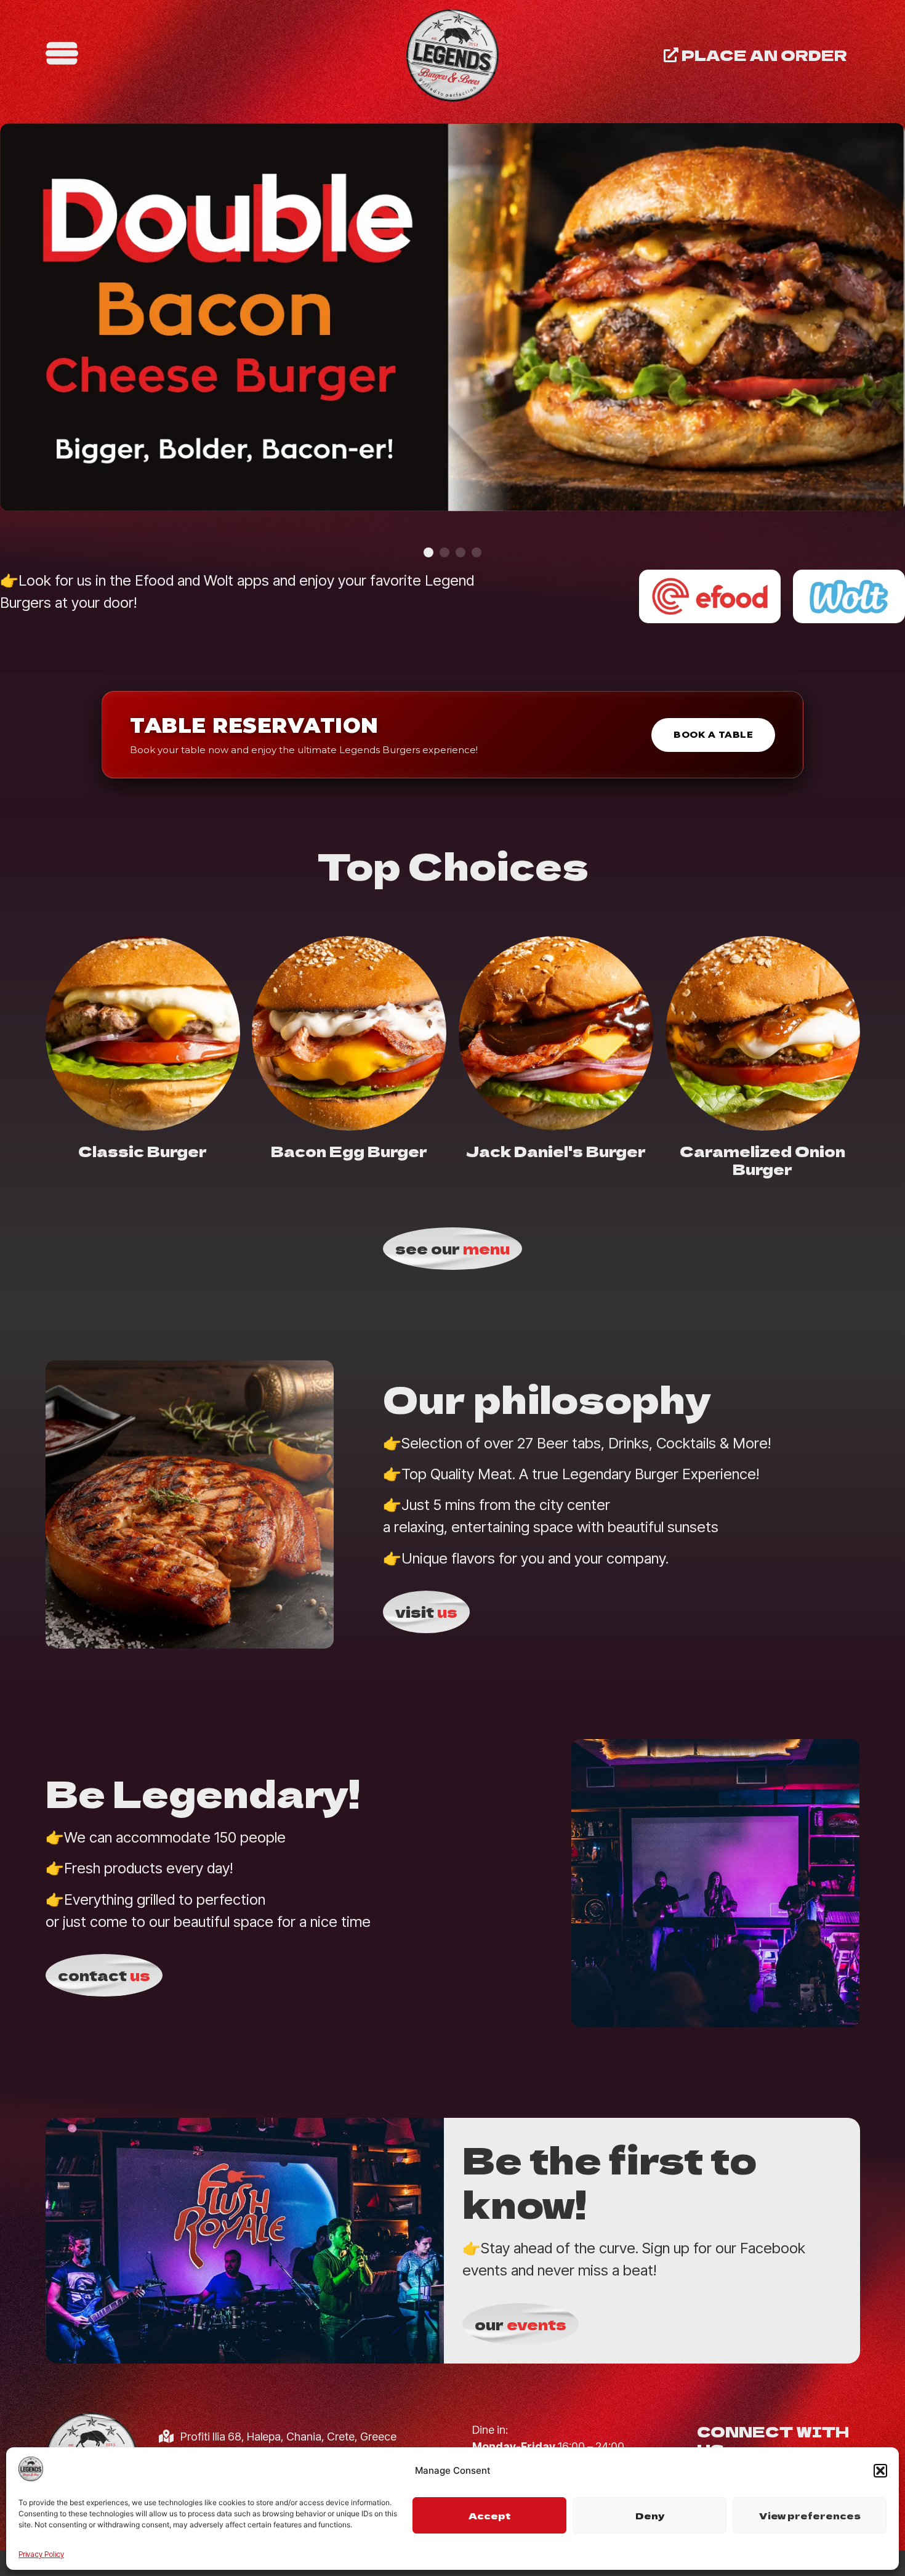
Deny (650, 2515)
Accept (490, 2515)
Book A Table (713, 734)
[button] (880, 2471)
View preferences (810, 2515)
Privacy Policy (41, 2554)
